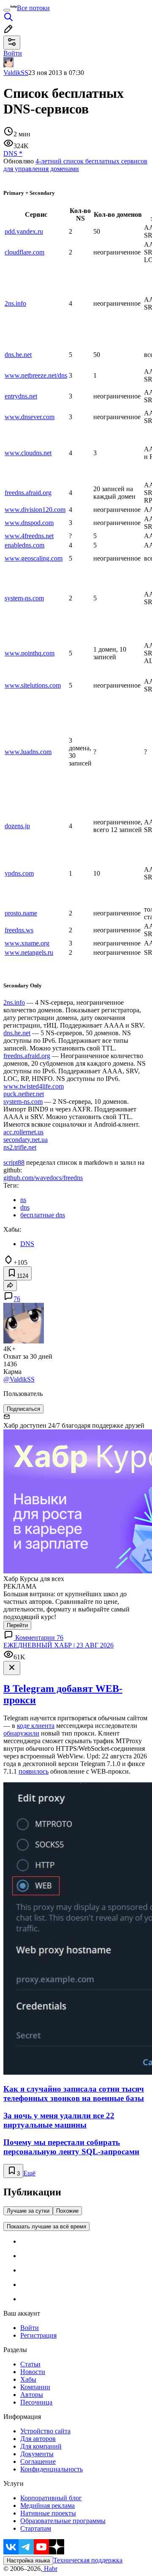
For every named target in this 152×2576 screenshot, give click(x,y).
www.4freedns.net (29, 536)
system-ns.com (24, 598)
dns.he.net (18, 355)
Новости (33, 2372)
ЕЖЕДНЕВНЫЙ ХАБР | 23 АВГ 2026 (58, 1645)
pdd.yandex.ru (24, 231)
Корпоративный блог (51, 2498)
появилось (34, 1771)
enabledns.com (24, 545)
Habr (50, 2569)
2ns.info (15, 303)
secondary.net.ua (26, 1140)
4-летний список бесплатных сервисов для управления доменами (75, 165)
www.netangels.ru (29, 952)
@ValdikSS (19, 1379)
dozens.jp (17, 826)
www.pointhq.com (30, 653)
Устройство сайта (45, 2431)
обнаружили (21, 1733)
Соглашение (38, 2461)
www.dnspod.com (29, 523)
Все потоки (33, 8)
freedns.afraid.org (28, 493)
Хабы (28, 2379)
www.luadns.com (28, 752)
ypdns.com (19, 873)
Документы (37, 2454)
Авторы (32, 2395)
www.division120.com (35, 510)
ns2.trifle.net (20, 1147)
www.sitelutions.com (33, 685)
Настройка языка (28, 2561)
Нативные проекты (48, 2513)
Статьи (30, 2364)
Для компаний (41, 2446)
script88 (14, 1162)
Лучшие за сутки (28, 2211)
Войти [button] (13, 53)
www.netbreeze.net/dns (36, 375)
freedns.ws (19, 930)
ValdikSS (16, 73)
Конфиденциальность (52, 2469)
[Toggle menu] (7, 10)
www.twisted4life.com (34, 1086)
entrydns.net (21, 396)
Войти (30, 2328)
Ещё (29, 2173)
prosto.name (21, 913)
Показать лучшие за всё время (46, 2226)
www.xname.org (27, 943)
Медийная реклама (47, 2506)
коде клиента (36, 1726)
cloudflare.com (24, 252)
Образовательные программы (63, 2521)
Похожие (67, 2211)
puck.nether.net (24, 1094)
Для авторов (38, 2439)
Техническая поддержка (88, 2560)
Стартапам (36, 2528)
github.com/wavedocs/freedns (43, 1178)
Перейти (17, 1625)
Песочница (36, 2402)
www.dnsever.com (30, 417)
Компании (35, 2387)
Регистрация (38, 2335)
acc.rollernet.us (23, 1132)
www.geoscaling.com (34, 558)
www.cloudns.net (28, 453)
